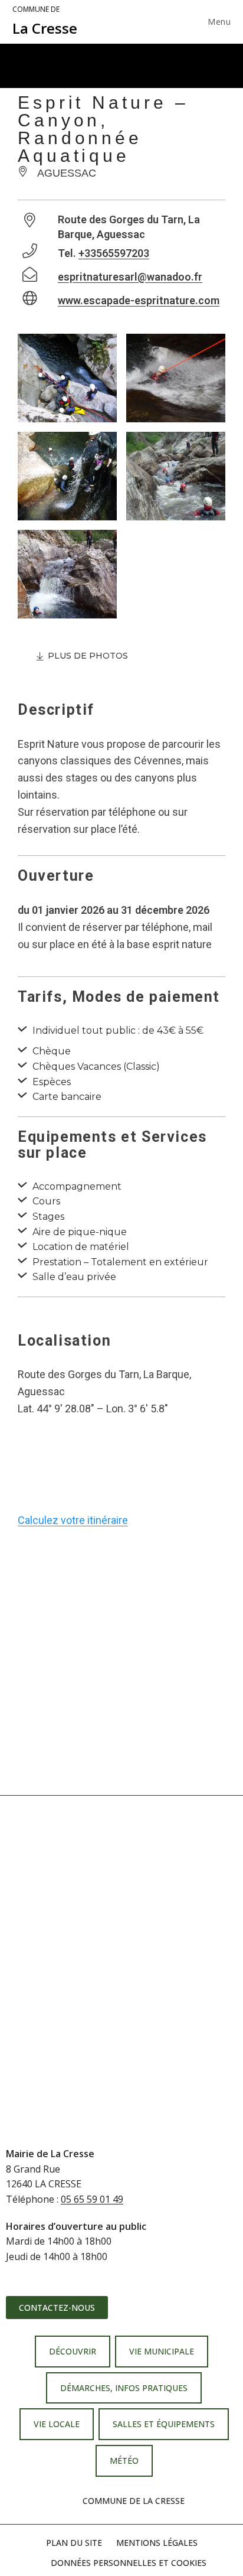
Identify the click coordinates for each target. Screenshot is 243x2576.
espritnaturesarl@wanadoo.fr (130, 277)
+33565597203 (114, 253)
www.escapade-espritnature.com (139, 300)
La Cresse (45, 21)
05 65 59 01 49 (92, 2199)
